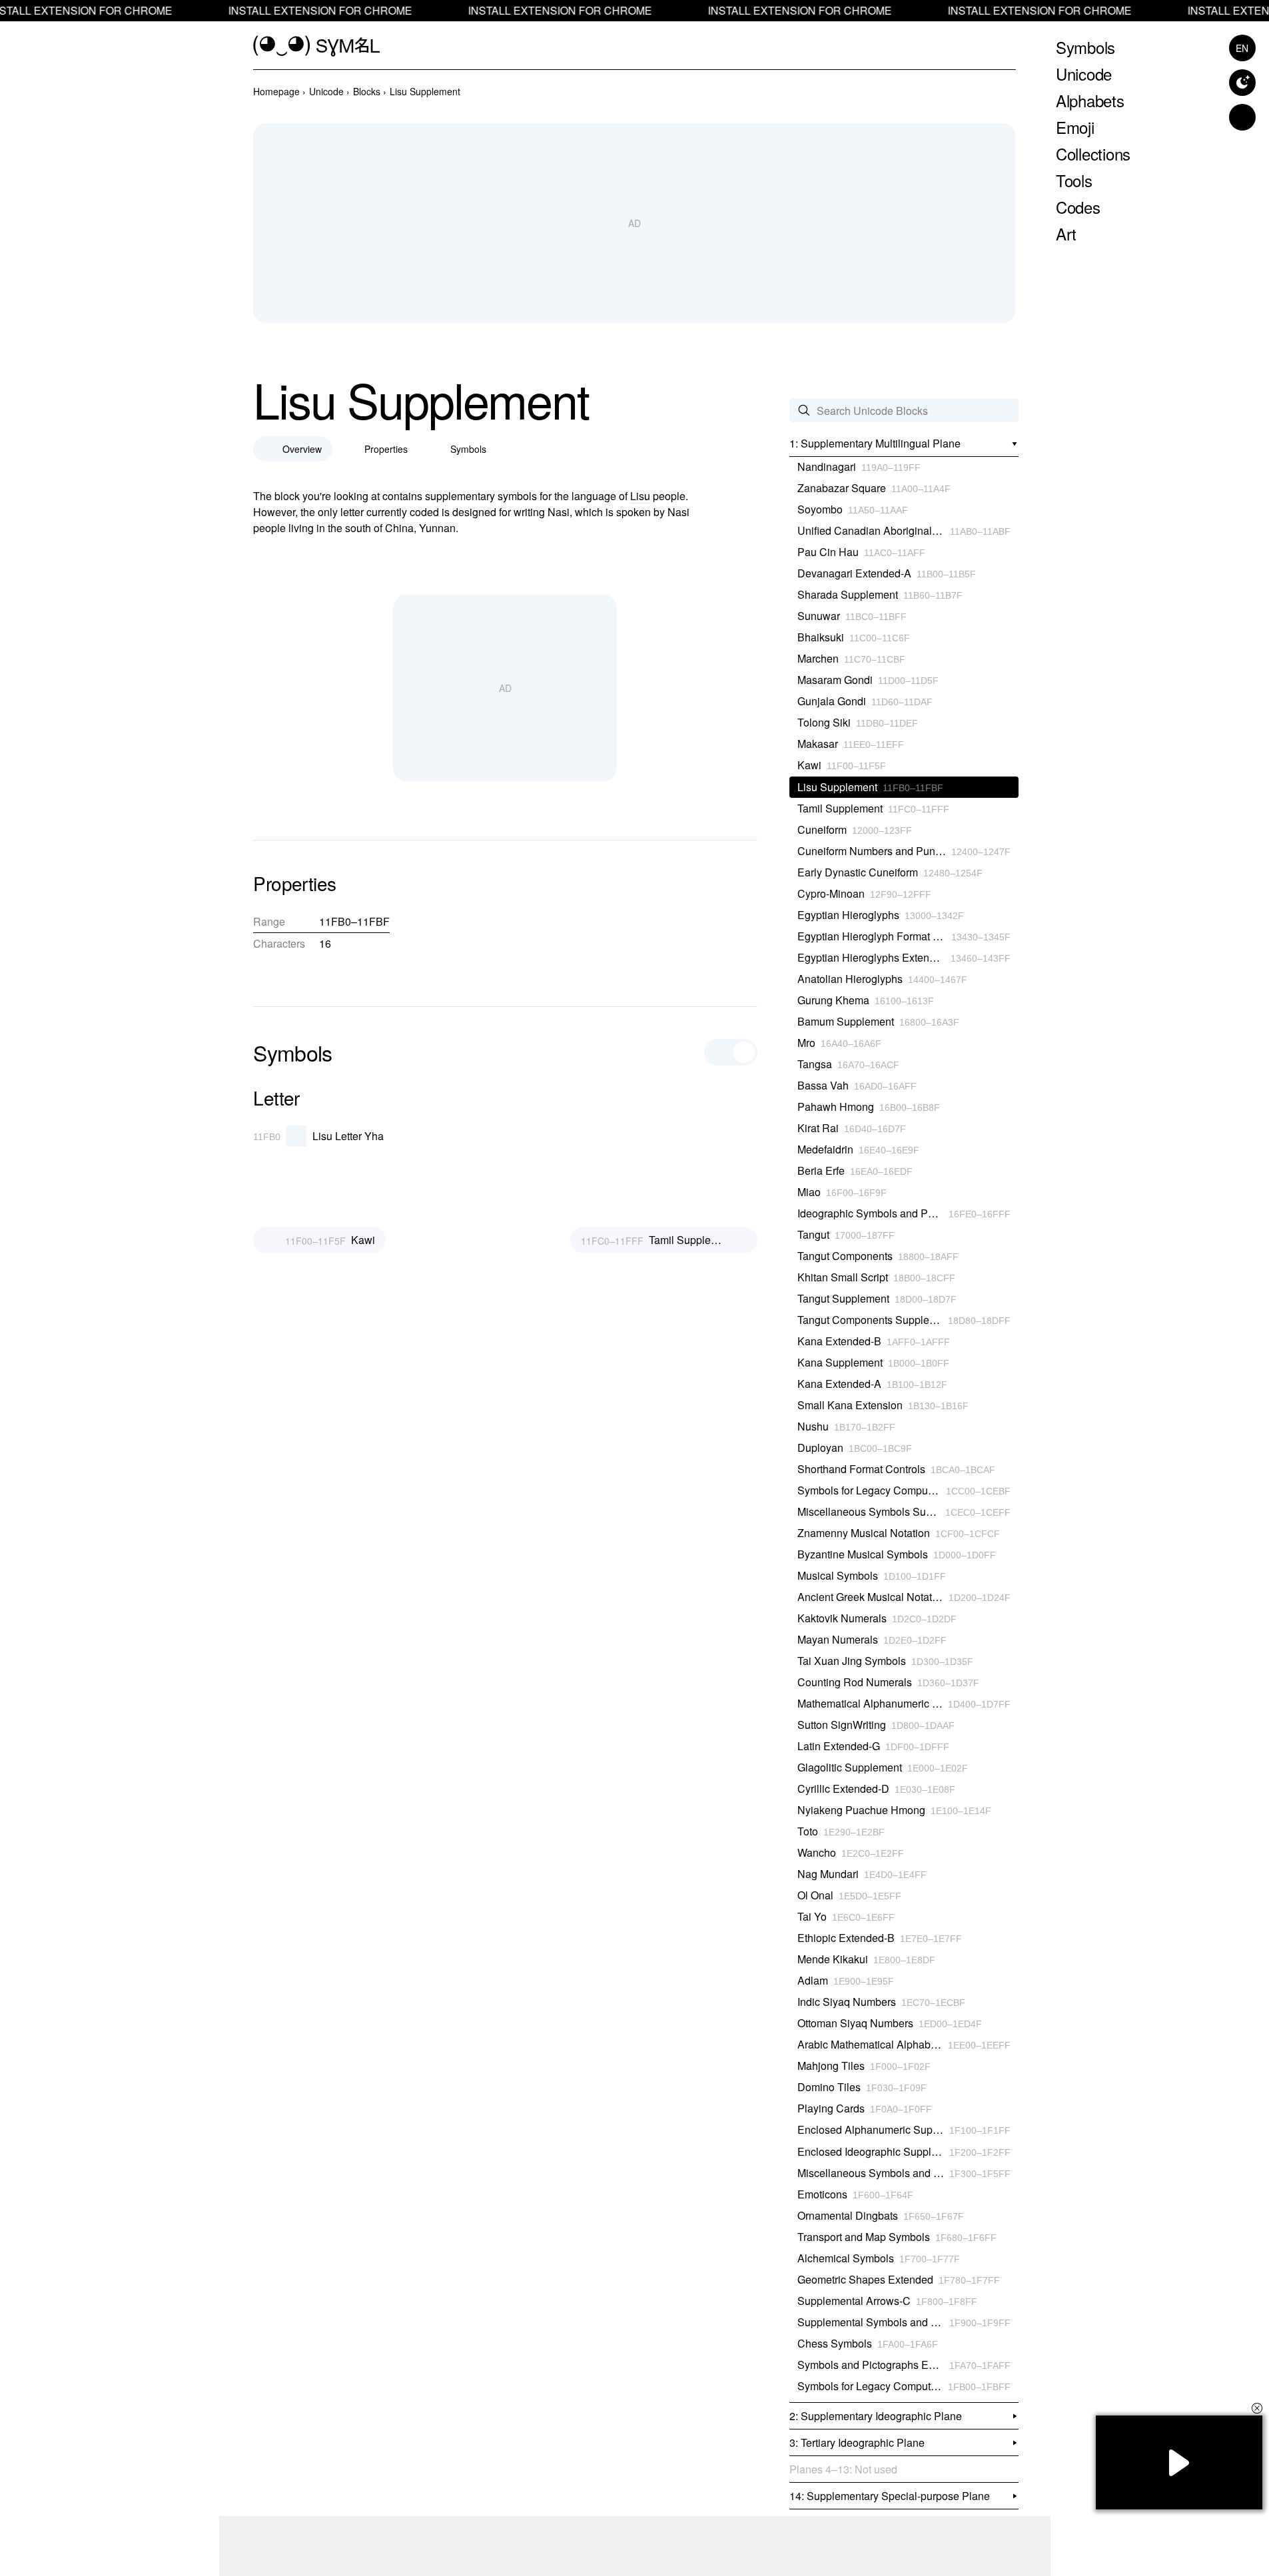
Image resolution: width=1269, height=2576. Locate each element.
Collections (1093, 154)
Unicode (1084, 74)
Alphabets (1090, 100)
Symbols (1085, 47)
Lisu (640, 496)
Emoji (1075, 127)
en (1242, 48)
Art (1066, 233)
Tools (1074, 180)
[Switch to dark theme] (1242, 83)
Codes (1078, 207)
